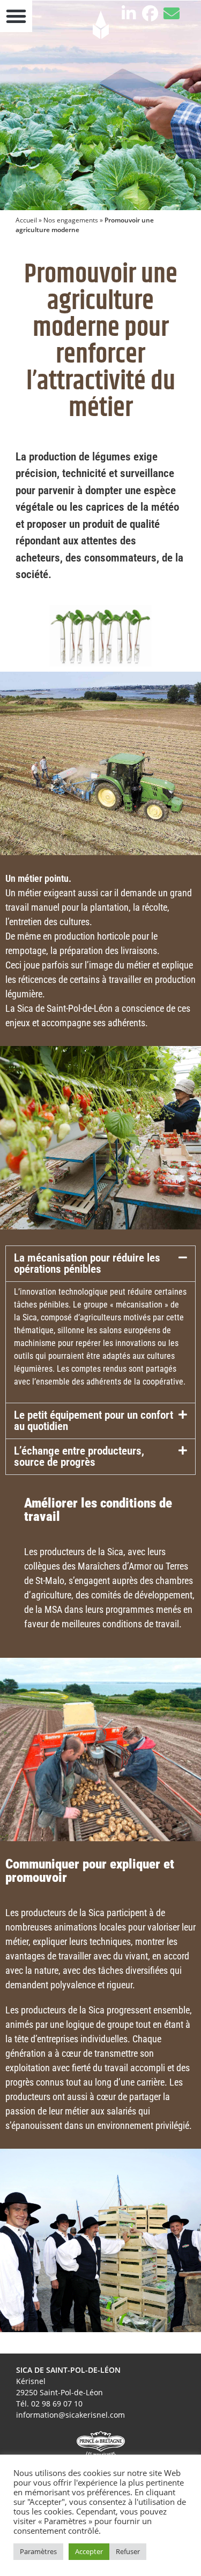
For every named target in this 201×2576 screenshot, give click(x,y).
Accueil (26, 220)
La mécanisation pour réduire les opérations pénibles (87, 1263)
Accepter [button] (89, 2551)
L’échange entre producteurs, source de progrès (79, 1456)
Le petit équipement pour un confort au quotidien (94, 1421)
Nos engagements (71, 220)
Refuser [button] (128, 2551)
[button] (100, 1264)
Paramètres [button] (38, 2551)
